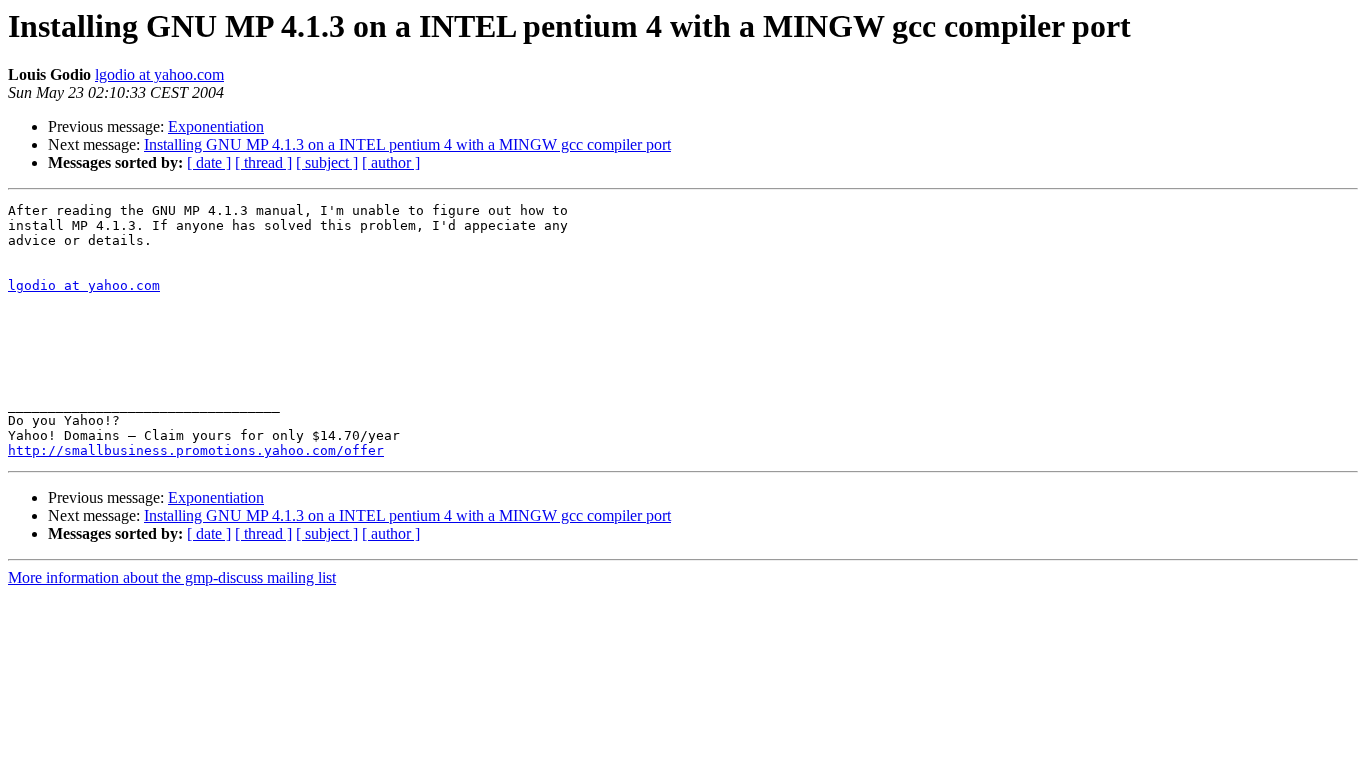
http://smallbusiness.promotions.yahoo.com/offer (196, 450)
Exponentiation (216, 126)
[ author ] (391, 162)
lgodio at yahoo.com (159, 74)
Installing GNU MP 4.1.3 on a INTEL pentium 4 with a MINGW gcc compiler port (407, 144)
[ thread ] (263, 162)
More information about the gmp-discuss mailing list (172, 577)
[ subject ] (327, 162)
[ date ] (209, 162)
